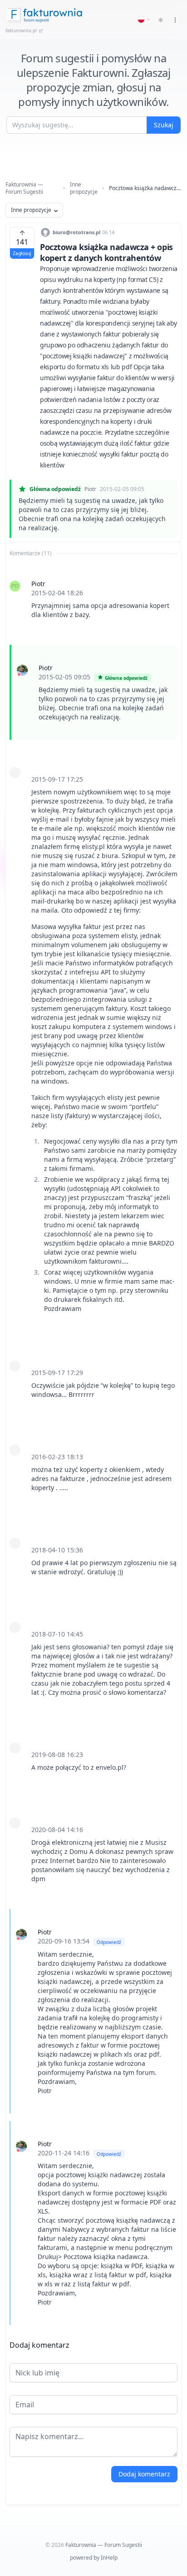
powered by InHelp (94, 2558)
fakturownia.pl (21, 30)
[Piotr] (22, 670)
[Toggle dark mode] (161, 20)
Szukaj (164, 125)
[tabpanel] (93, 1443)
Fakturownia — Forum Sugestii (24, 188)
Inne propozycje (84, 188)
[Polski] (144, 20)
